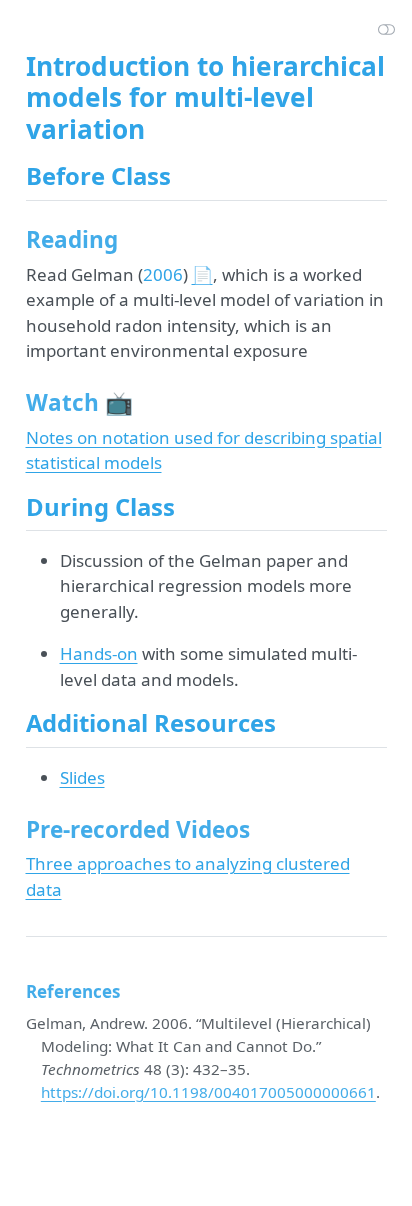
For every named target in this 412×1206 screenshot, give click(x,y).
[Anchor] (187, 174)
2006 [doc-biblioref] (163, 274)
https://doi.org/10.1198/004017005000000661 (208, 1092)
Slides (82, 777)
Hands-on (99, 653)
